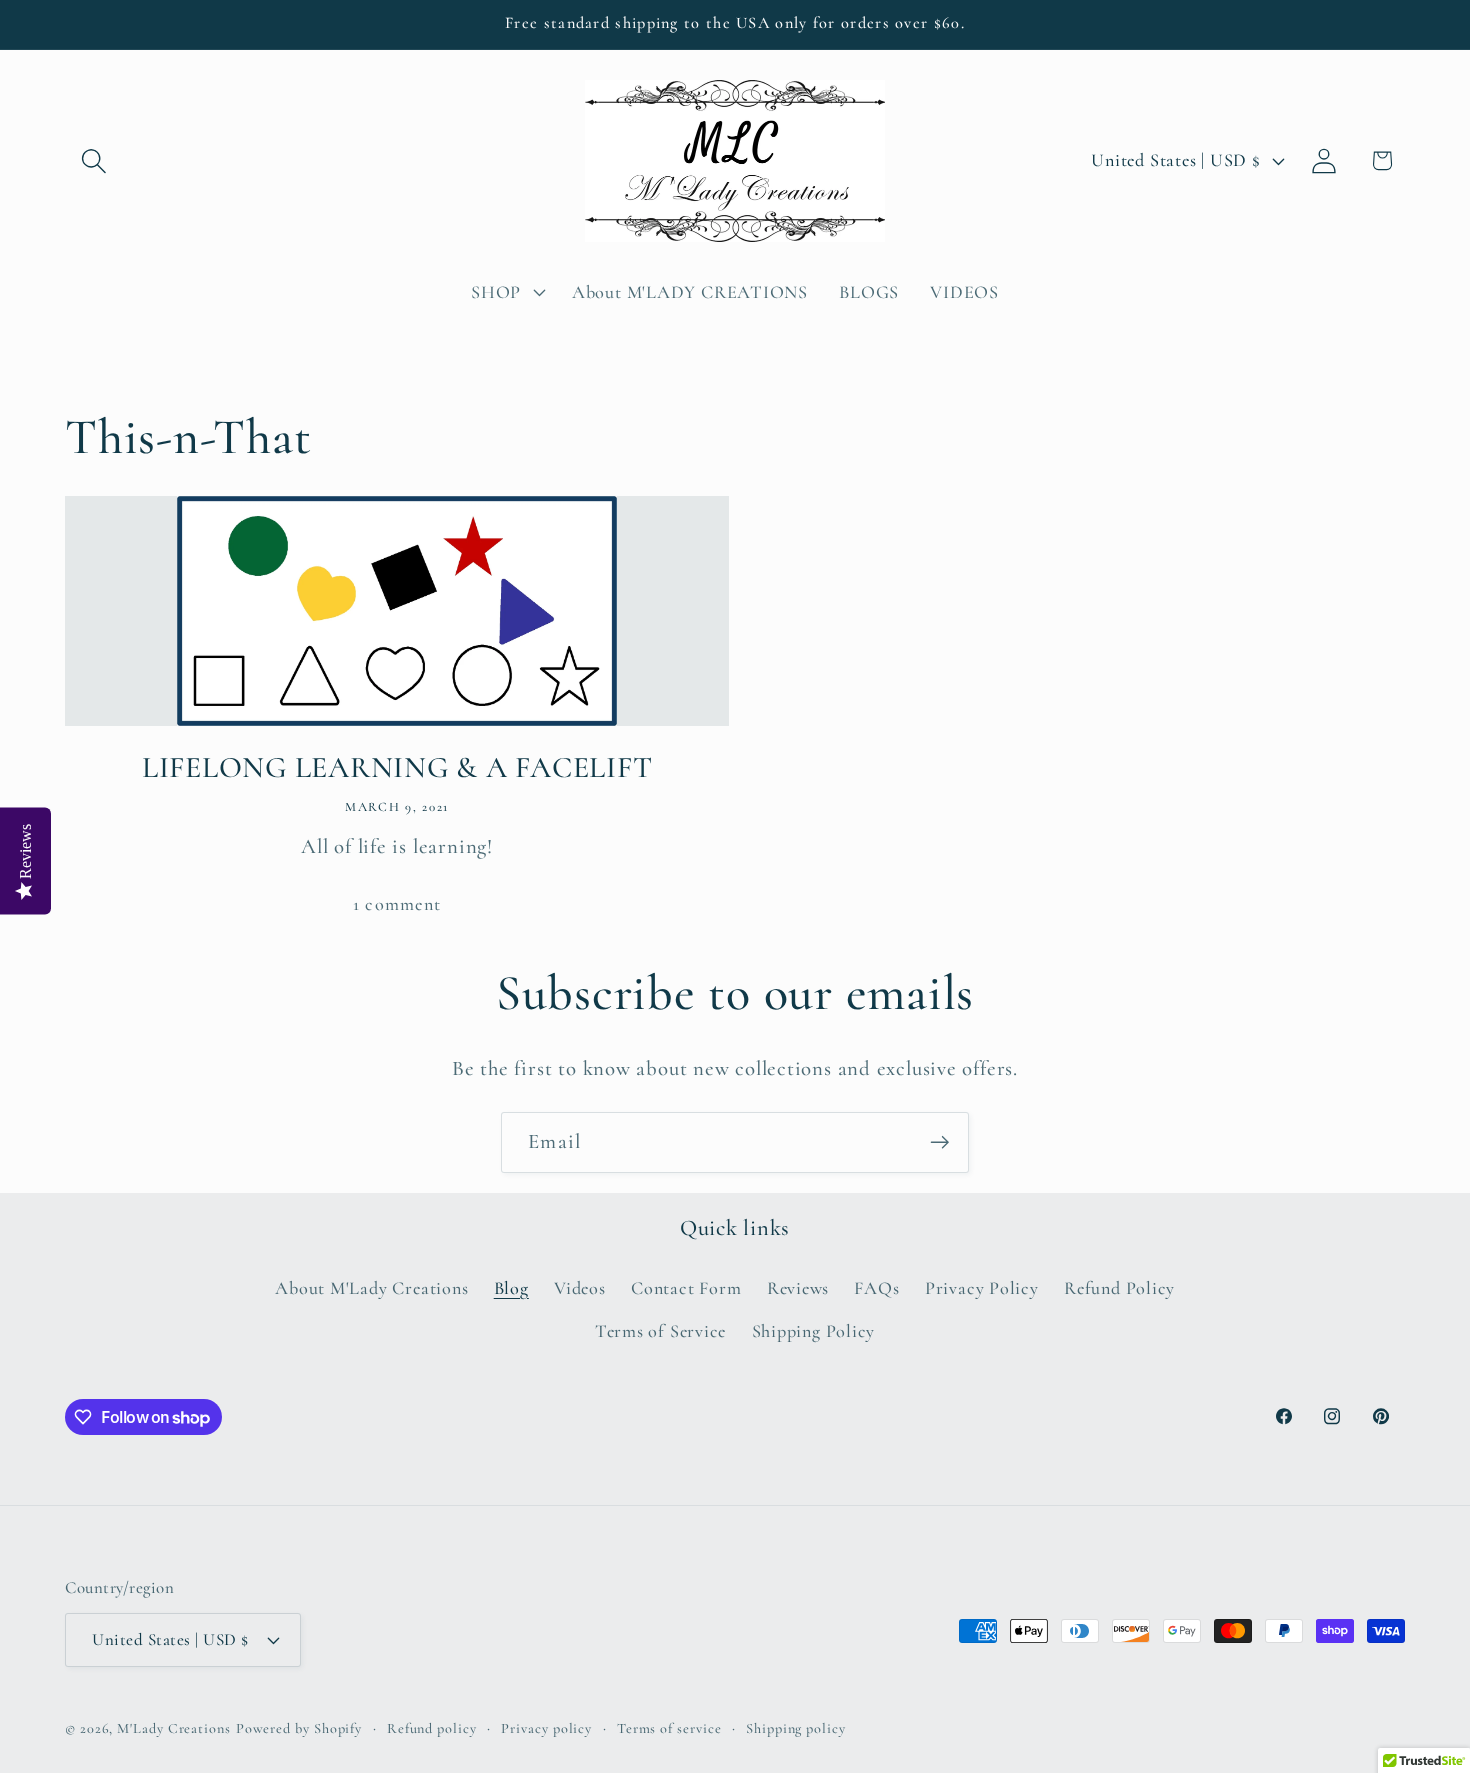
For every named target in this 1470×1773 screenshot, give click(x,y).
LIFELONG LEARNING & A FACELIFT (397, 767)
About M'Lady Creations (371, 1288)
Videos (580, 1288)
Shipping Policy (814, 1331)
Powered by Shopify (299, 1728)
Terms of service (669, 1728)
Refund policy (432, 1728)
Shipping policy (796, 1728)
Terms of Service (660, 1331)
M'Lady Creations (174, 1728)
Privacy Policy (982, 1288)
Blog (511, 1288)
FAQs (876, 1288)
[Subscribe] (939, 1142)
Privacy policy (546, 1728)
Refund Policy (1119, 1288)
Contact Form (686, 1288)
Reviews (798, 1288)
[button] (93, 160)
